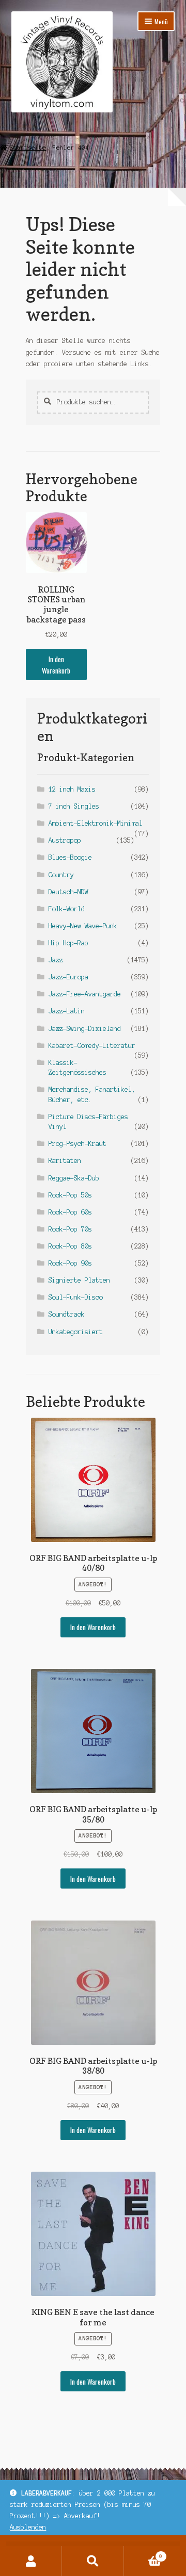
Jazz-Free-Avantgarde (85, 994)
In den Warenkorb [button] (56, 665)
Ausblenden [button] (28, 2527)
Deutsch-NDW (68, 892)
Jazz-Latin (67, 1011)
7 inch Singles (74, 806)
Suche (93, 2561)
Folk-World (67, 909)
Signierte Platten (79, 1280)
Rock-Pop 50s (70, 1195)
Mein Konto (31, 2561)
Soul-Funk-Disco (76, 1297)
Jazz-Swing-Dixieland (85, 1029)
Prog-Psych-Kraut (78, 1144)
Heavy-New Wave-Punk (83, 926)
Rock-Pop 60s (70, 1212)
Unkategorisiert (76, 1332)
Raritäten (65, 1161)
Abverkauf (80, 2516)
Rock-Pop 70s (70, 1229)
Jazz (56, 960)
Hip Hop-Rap (68, 943)
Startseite (28, 147)
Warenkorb (143, 2554)
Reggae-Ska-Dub (74, 1178)
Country (61, 875)
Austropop (65, 840)
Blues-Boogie (70, 857)
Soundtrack (67, 1314)
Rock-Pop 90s (70, 1263)
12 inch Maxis (72, 789)
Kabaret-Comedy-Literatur (92, 1046)
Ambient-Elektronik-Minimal (96, 823)
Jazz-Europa (68, 977)
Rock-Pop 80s (70, 1246)
